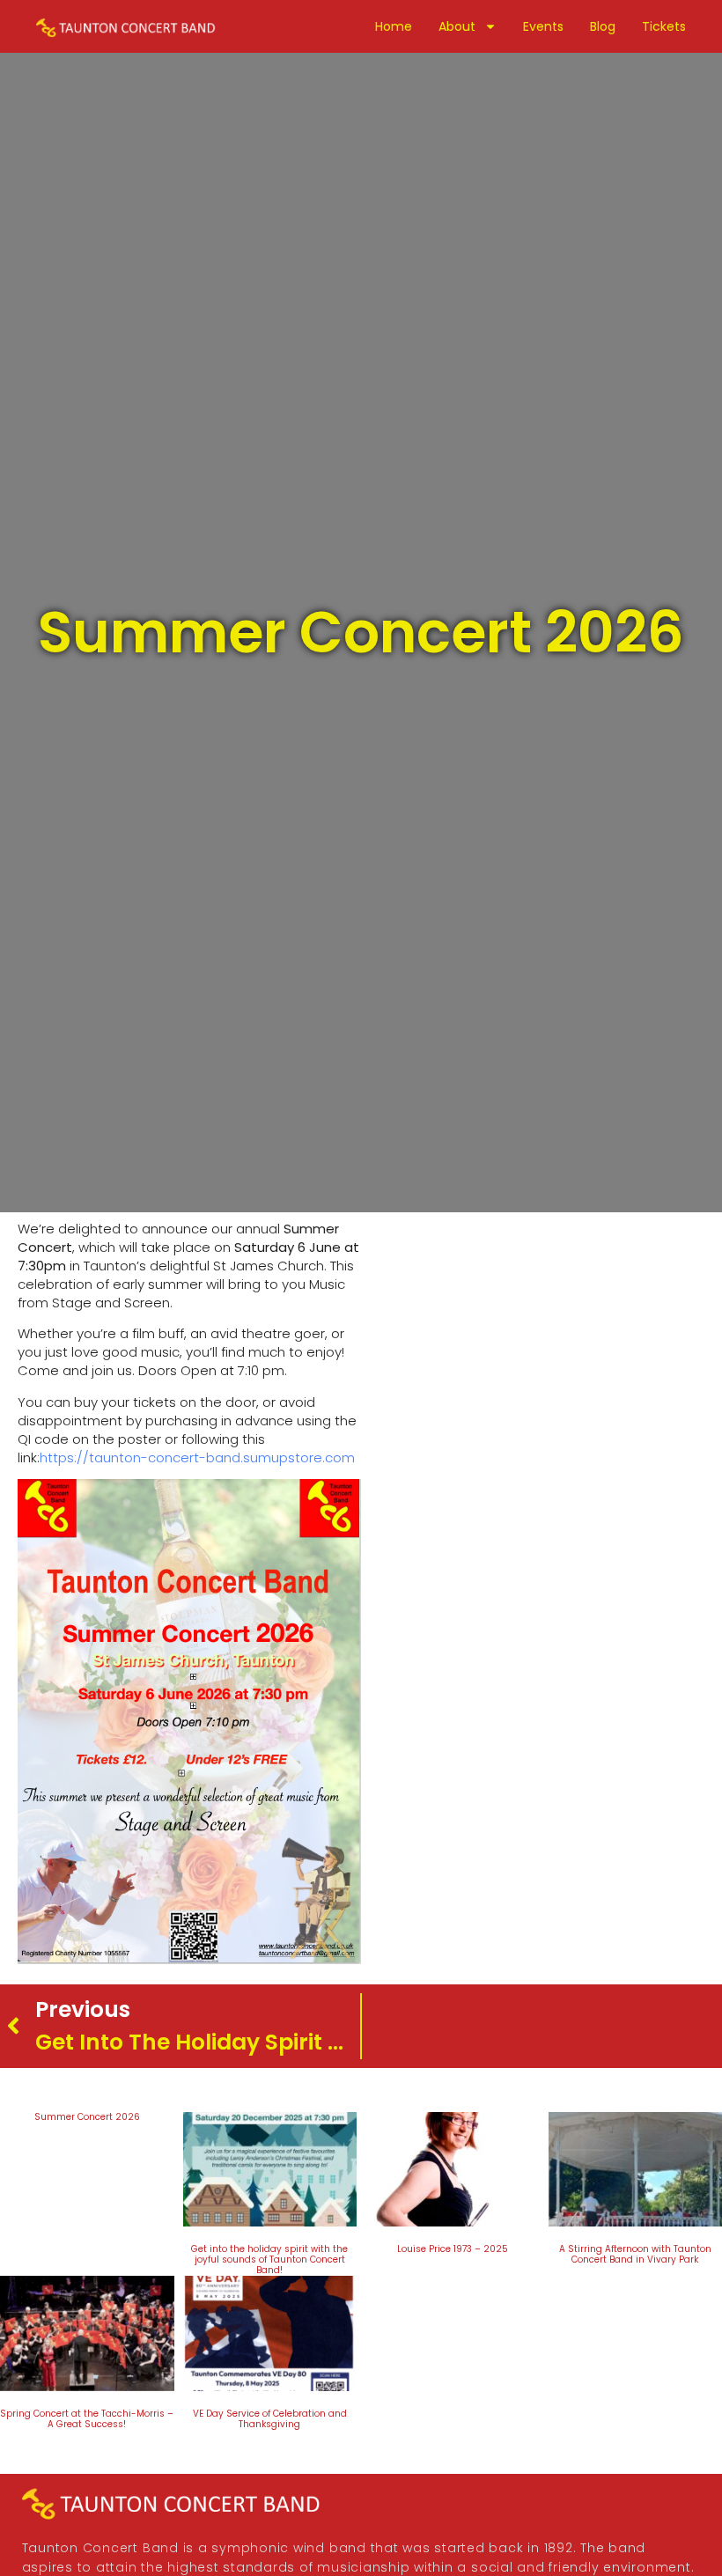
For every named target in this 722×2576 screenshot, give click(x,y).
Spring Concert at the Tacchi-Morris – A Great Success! (87, 2419)
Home (394, 26)
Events (543, 26)
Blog (603, 26)
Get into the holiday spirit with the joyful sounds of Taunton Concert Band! (269, 2260)
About (457, 26)
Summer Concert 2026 (87, 2117)
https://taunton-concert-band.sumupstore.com (197, 1457)
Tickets (664, 26)
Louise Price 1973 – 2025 (453, 2249)
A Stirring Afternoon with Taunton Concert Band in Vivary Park (635, 2254)
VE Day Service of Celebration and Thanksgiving (270, 2419)
